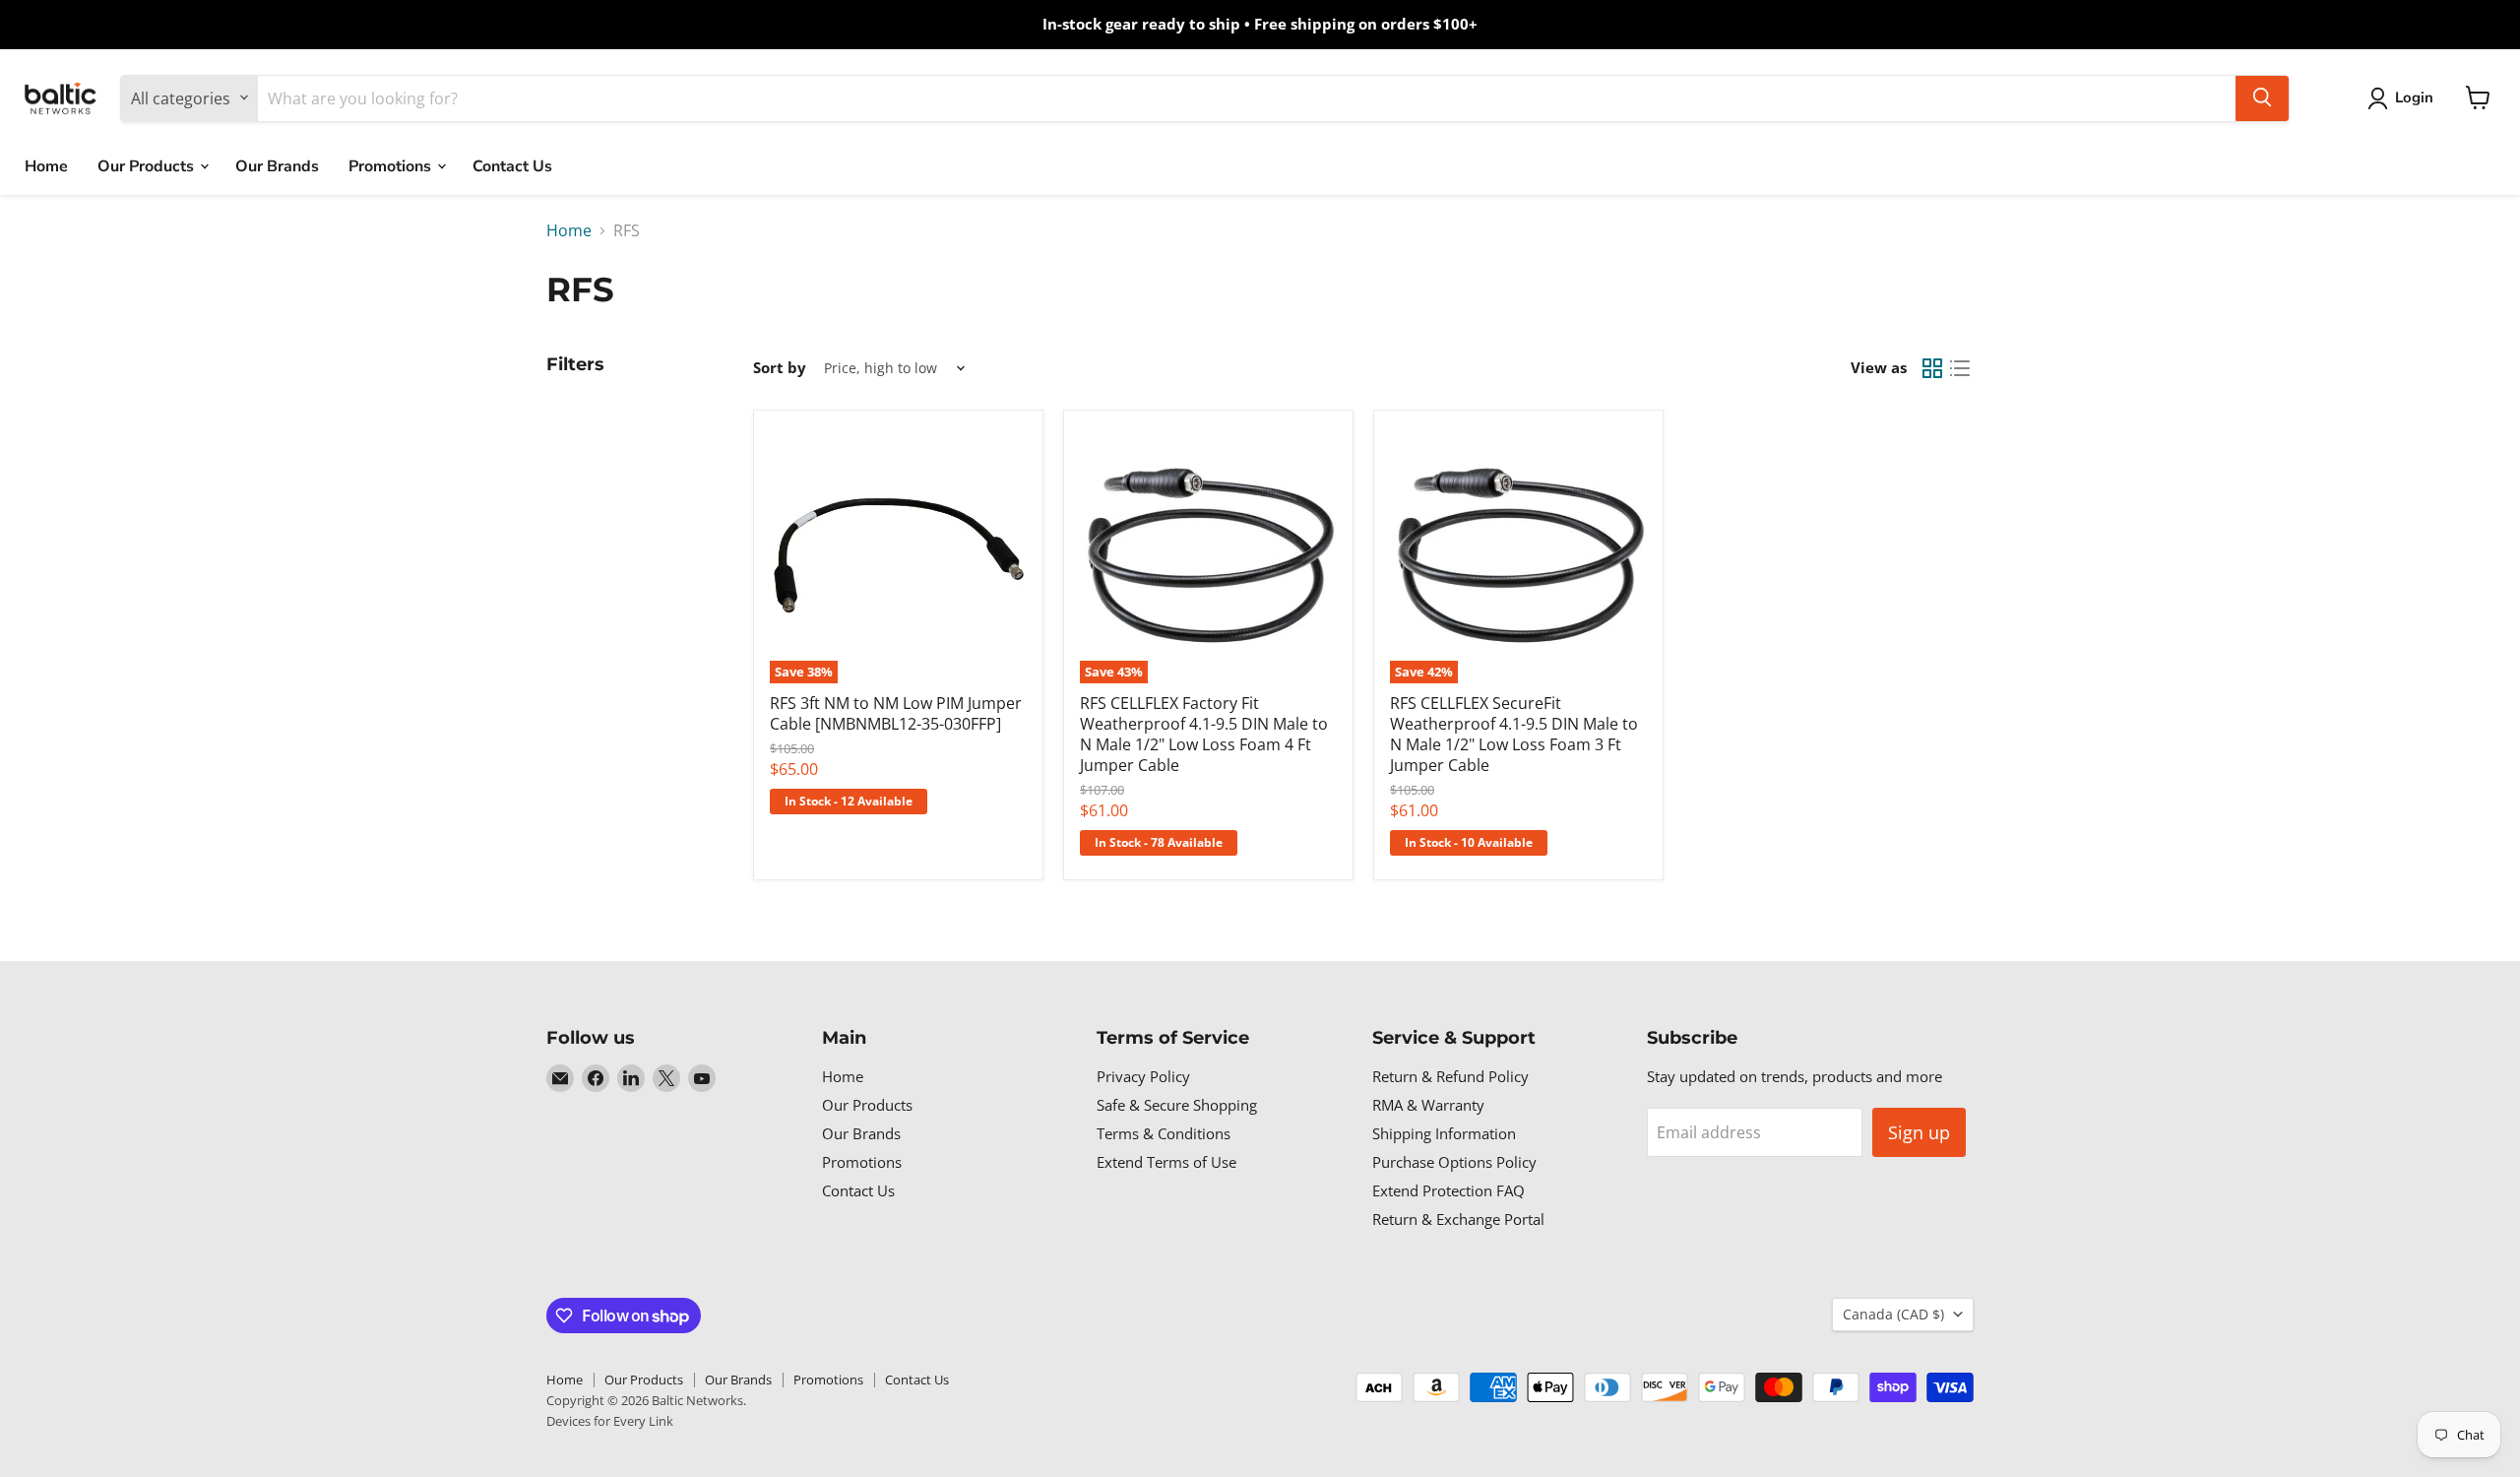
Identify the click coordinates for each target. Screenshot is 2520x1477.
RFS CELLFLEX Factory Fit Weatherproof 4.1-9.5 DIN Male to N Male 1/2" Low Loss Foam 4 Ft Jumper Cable (1204, 734)
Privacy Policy (1143, 1076)
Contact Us (512, 165)
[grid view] (1932, 368)
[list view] (1960, 368)
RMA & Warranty (1428, 1105)
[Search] (2262, 97)
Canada (1893, 1314)
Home (46, 165)
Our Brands (277, 165)
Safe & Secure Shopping (1177, 1105)
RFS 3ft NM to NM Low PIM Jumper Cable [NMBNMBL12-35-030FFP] (896, 713)
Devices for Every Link (610, 1421)
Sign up (1919, 1132)
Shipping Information (1444, 1133)
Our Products (148, 165)
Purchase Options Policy (1454, 1162)
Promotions (392, 165)
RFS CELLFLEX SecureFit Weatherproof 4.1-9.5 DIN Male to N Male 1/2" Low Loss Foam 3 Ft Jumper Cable (1514, 734)
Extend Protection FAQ (1449, 1190)
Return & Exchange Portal (1458, 1219)
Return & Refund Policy (1450, 1076)
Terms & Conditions (1164, 1133)
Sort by (780, 368)
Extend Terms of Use (1166, 1162)
